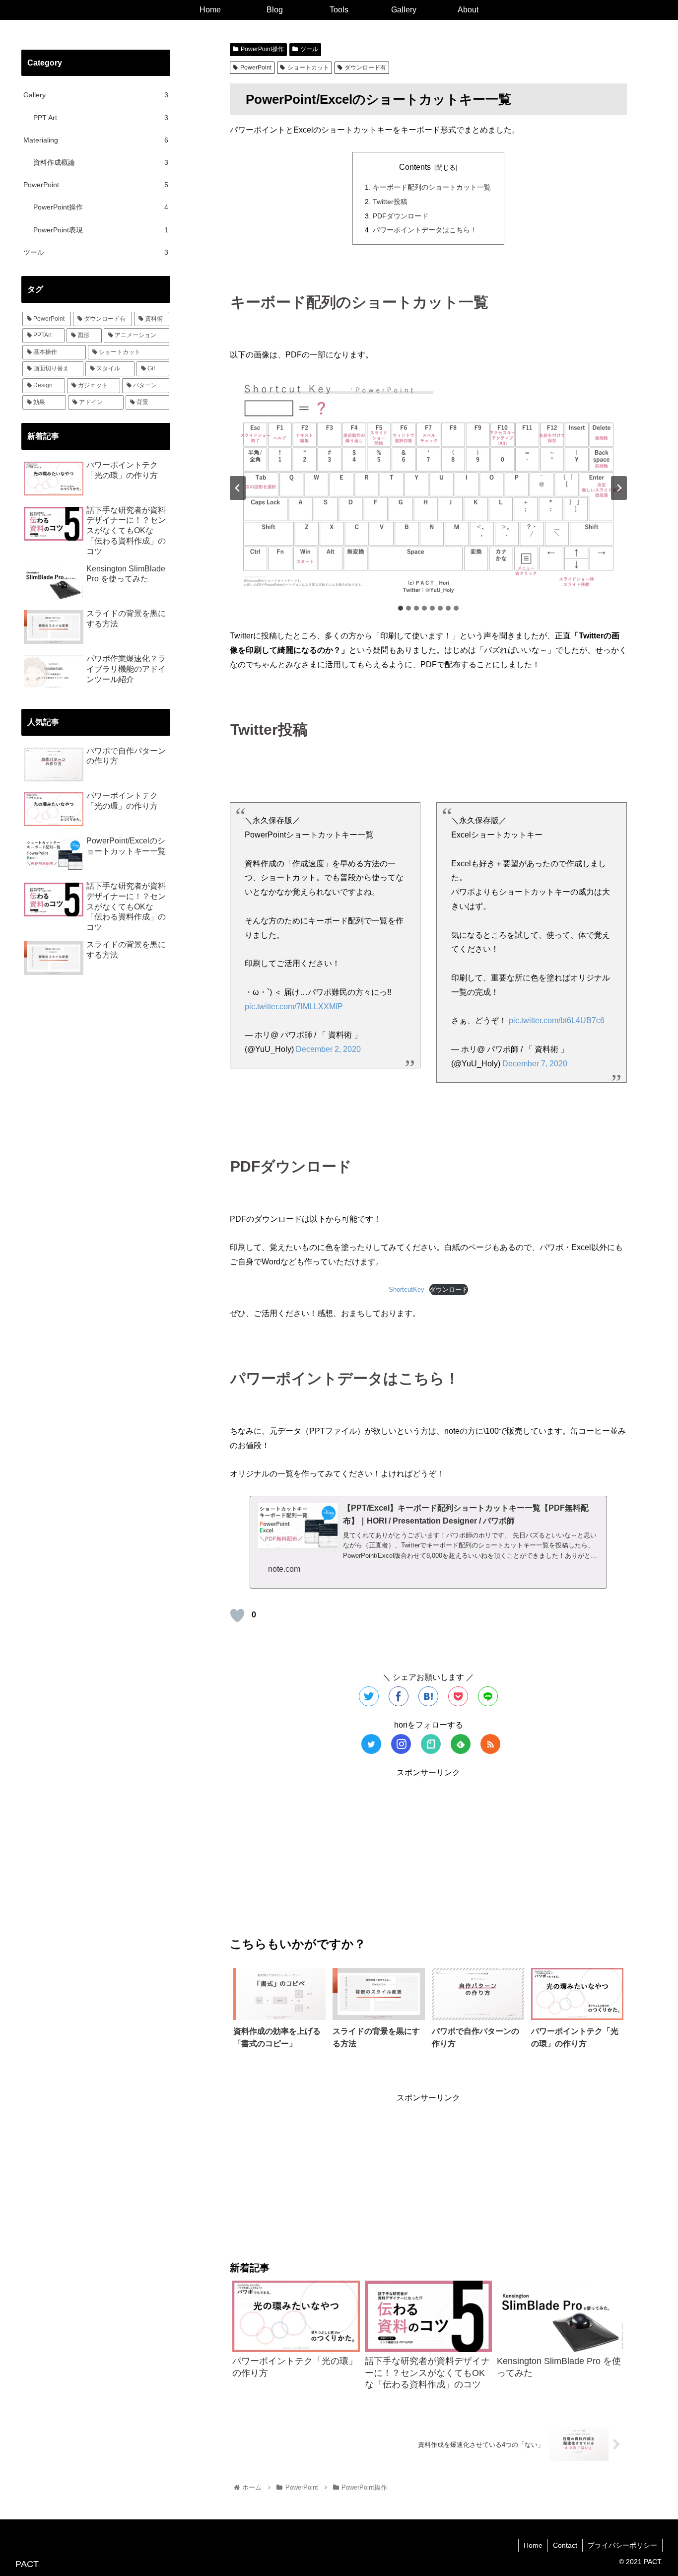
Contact (565, 2545)
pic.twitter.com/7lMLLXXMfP (294, 1007)
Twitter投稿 (390, 202)
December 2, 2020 (328, 1049)
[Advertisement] (428, 1849)
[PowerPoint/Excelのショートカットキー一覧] (428, 1696)
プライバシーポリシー (622, 2545)
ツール (309, 49)
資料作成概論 (101, 162)
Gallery (96, 95)
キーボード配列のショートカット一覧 (432, 187)
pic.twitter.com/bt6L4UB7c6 (557, 1020)
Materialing (96, 140)
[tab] (401, 608)
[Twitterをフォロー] (371, 1744)
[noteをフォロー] (431, 1744)
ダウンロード (449, 1289)
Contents (415, 167)
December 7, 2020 (535, 1064)
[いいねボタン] (237, 1615)
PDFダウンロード (401, 216)
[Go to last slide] (238, 488)
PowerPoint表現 (101, 230)
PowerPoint (256, 68)
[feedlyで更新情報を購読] (461, 1744)
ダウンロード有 (365, 68)
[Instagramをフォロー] (401, 1744)
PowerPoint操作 (262, 49)
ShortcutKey (407, 1289)
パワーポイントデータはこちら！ (425, 230)
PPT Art (101, 118)
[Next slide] (619, 488)
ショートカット (308, 68)
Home (533, 2545)
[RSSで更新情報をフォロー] (490, 1744)
